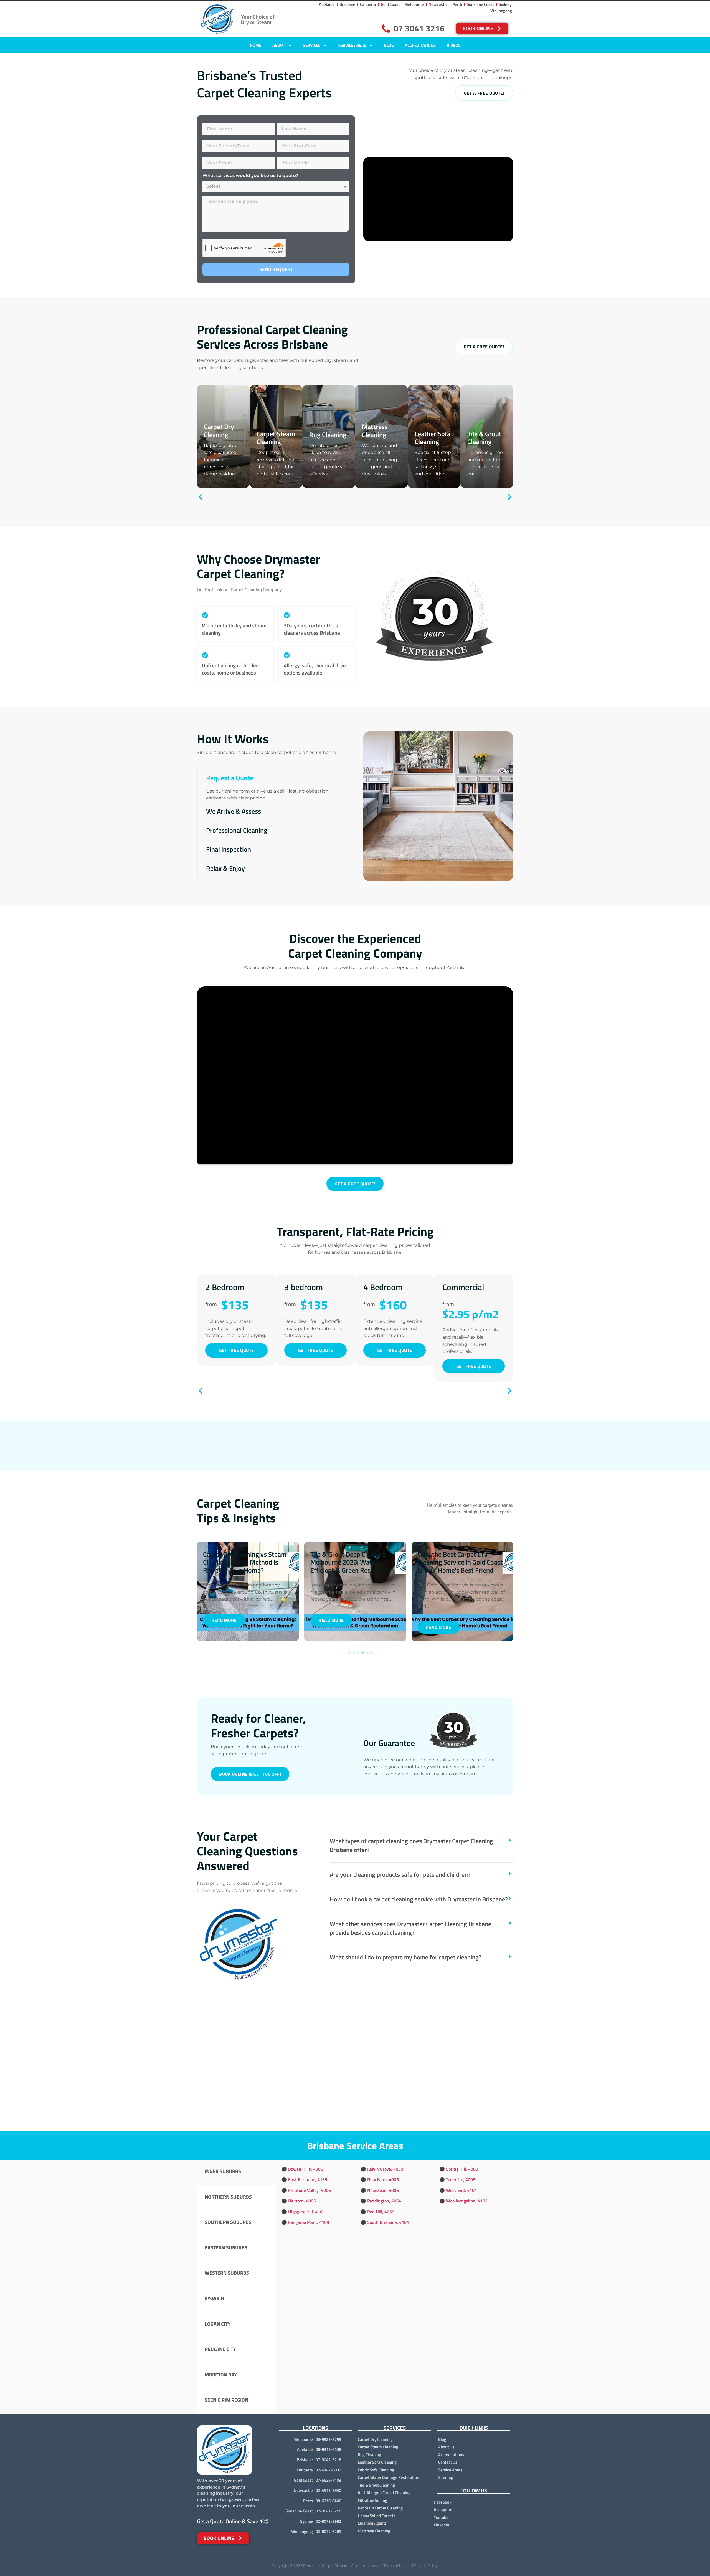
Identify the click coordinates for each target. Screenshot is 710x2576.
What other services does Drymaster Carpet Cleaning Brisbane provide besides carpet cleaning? (410, 1928)
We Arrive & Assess (234, 811)
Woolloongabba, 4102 (467, 2201)
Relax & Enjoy (225, 868)
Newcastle (303, 2490)
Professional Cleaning (237, 830)
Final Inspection (229, 849)
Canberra (305, 2470)
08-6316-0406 (328, 2501)
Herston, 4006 (302, 2201)
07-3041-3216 (328, 2460)
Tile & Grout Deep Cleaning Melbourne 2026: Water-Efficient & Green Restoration (253, 1562)
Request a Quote (230, 778)
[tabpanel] (256, 1591)
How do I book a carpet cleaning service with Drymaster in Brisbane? (419, 1899)
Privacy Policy (426, 2566)
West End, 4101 (461, 2190)
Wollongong (302, 2531)
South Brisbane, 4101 (388, 2222)
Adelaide (305, 2449)
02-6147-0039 (328, 2470)
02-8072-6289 (328, 2531)
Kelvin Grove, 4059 (385, 2169)
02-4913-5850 (328, 2490)
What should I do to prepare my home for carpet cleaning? (406, 1957)
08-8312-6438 (328, 2449)
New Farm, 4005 (383, 2179)
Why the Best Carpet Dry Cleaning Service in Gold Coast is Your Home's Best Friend (361, 1562)
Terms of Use (394, 2566)
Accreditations (420, 45)
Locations (315, 2428)
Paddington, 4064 (384, 2201)
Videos (454, 45)
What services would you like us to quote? (250, 176)
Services (312, 45)
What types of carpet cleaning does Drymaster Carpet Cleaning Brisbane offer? (411, 1845)
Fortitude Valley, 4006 (310, 2190)
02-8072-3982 (328, 2521)
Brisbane (305, 2460)
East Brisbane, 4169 (308, 2179)
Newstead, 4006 (383, 2190)
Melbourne (303, 2439)
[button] (272, 778)
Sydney (306, 2521)
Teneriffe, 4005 (461, 2179)
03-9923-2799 (328, 2439)
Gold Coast (303, 2480)
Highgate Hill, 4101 (307, 2211)
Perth (308, 2501)
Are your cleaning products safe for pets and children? (400, 1874)
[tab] (236, 2173)
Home (256, 45)
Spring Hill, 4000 (462, 2169)
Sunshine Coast (299, 2511)
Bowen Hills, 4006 (306, 2169)
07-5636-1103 (328, 2480)
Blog (389, 45)
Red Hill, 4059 (381, 2211)
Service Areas (352, 45)
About (279, 45)
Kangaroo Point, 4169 (309, 2222)
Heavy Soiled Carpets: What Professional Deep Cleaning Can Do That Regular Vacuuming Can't (470, 1566)
